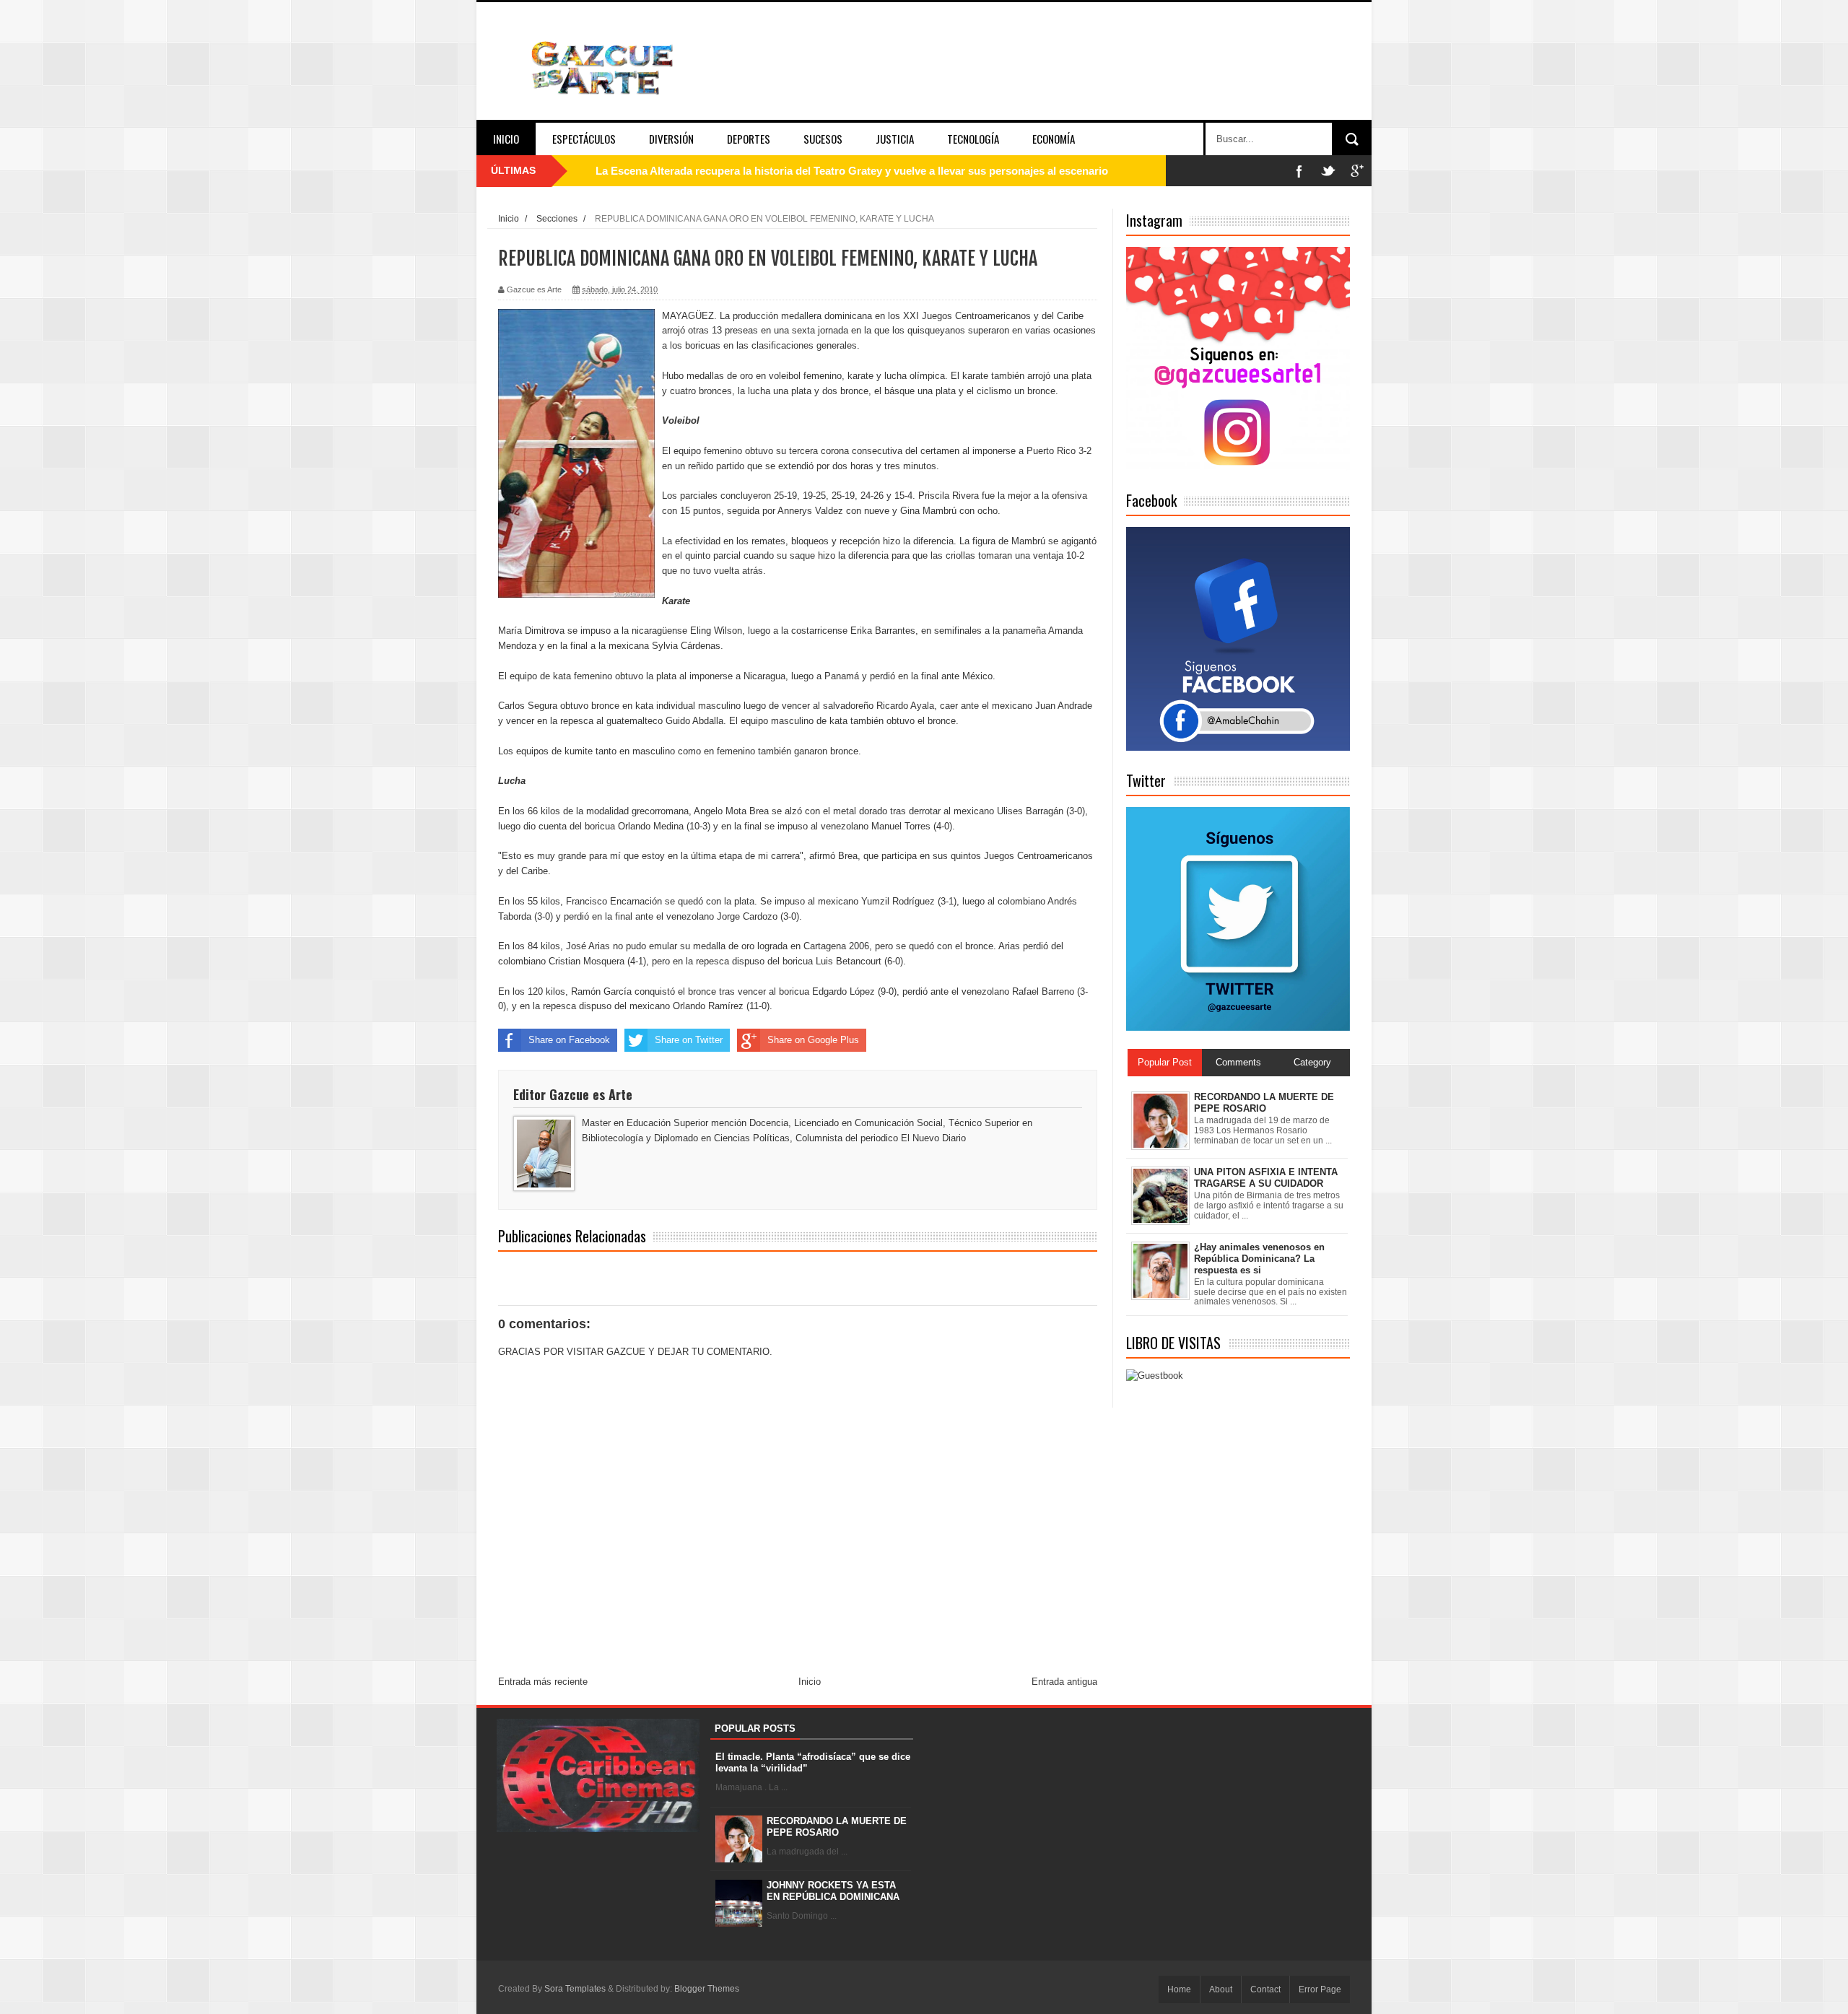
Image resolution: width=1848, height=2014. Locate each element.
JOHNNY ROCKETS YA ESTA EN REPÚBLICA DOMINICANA (833, 1891)
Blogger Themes (707, 1989)
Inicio (506, 139)
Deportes (749, 139)
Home (1179, 1989)
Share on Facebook (569, 1040)
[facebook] (1299, 171)
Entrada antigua (1064, 1682)
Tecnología (973, 139)
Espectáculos (584, 139)
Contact (1265, 1989)
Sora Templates (575, 1989)
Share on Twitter (689, 1040)
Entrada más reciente (543, 1682)
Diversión (671, 139)
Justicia (895, 139)
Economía (1054, 139)
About (1221, 1989)
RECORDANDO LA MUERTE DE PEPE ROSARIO (837, 1827)
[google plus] (1357, 171)
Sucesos (823, 139)
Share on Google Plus (813, 1040)
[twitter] (1328, 171)
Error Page (1320, 1989)
